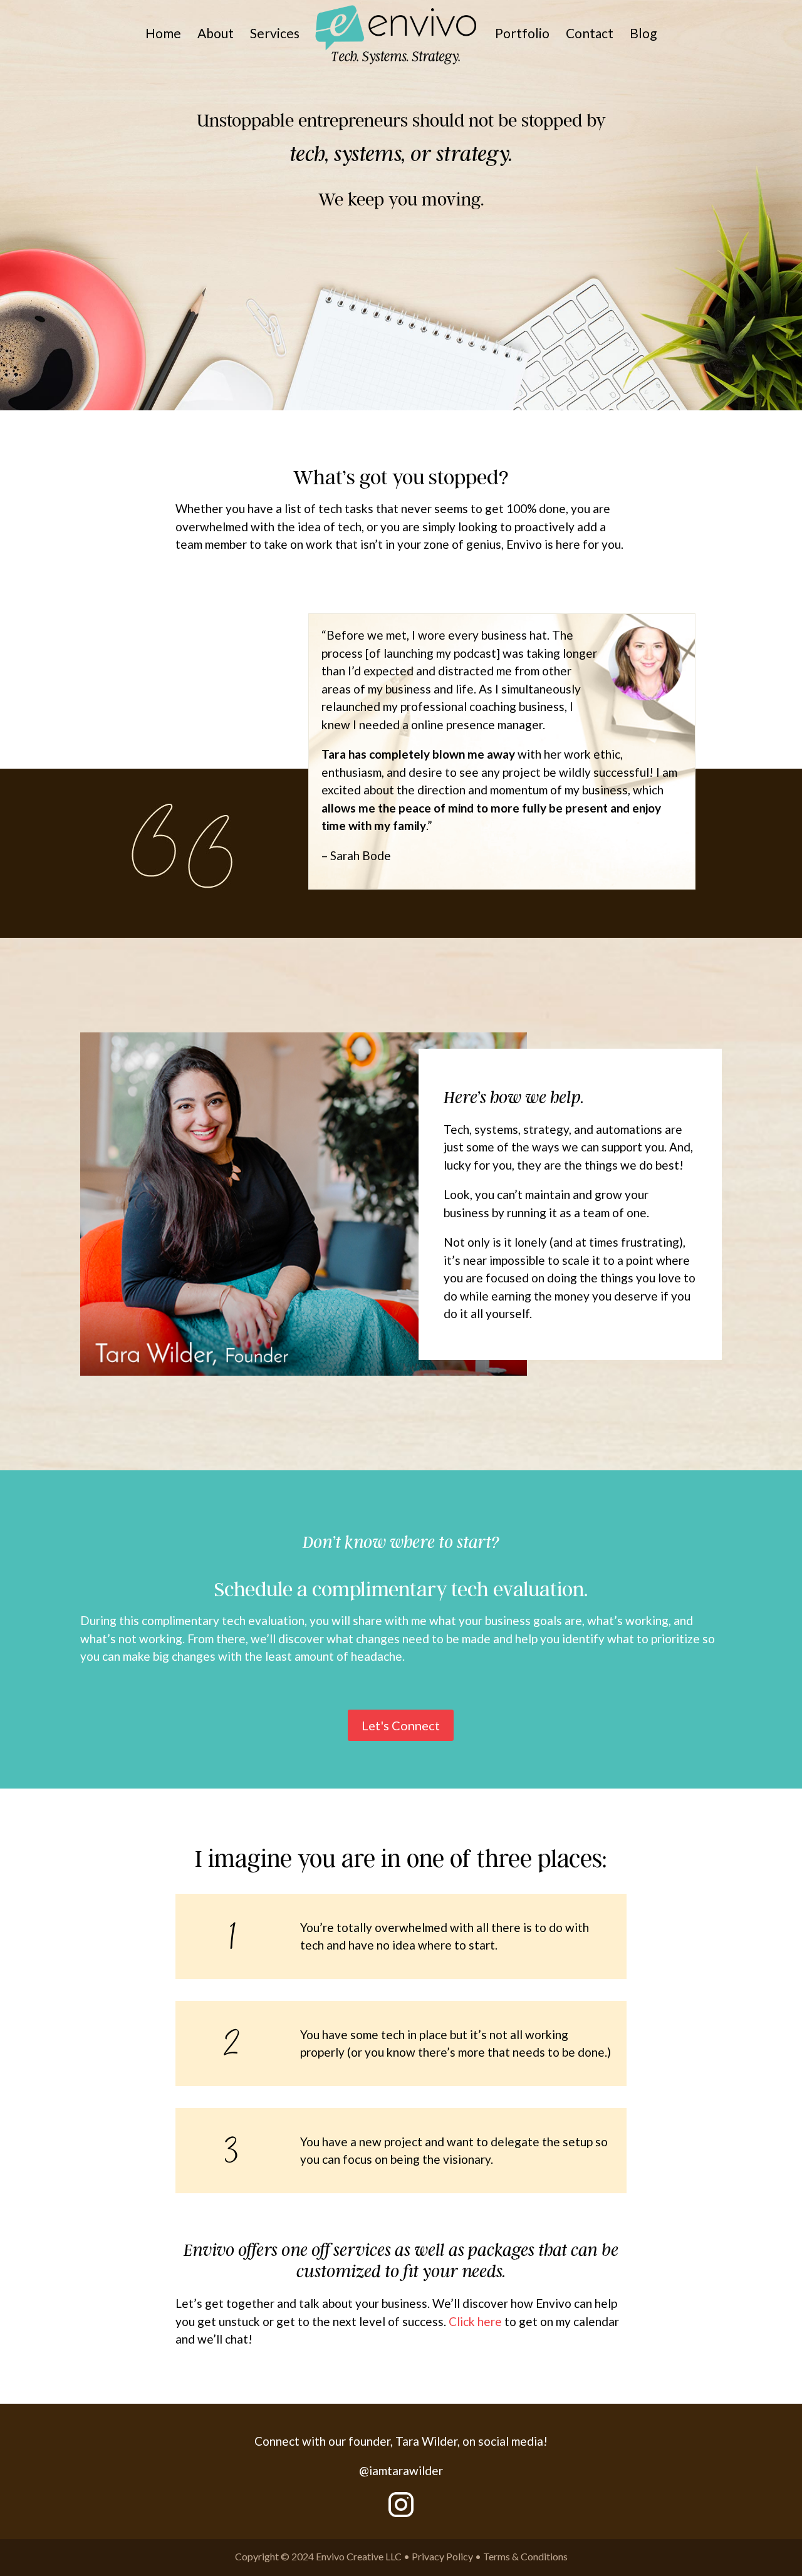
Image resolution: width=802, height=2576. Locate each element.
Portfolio (522, 35)
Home (163, 35)
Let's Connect (401, 1725)
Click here (475, 2321)
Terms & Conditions (525, 2556)
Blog (643, 35)
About (216, 35)
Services (275, 35)
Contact (590, 35)
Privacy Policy (442, 2556)
